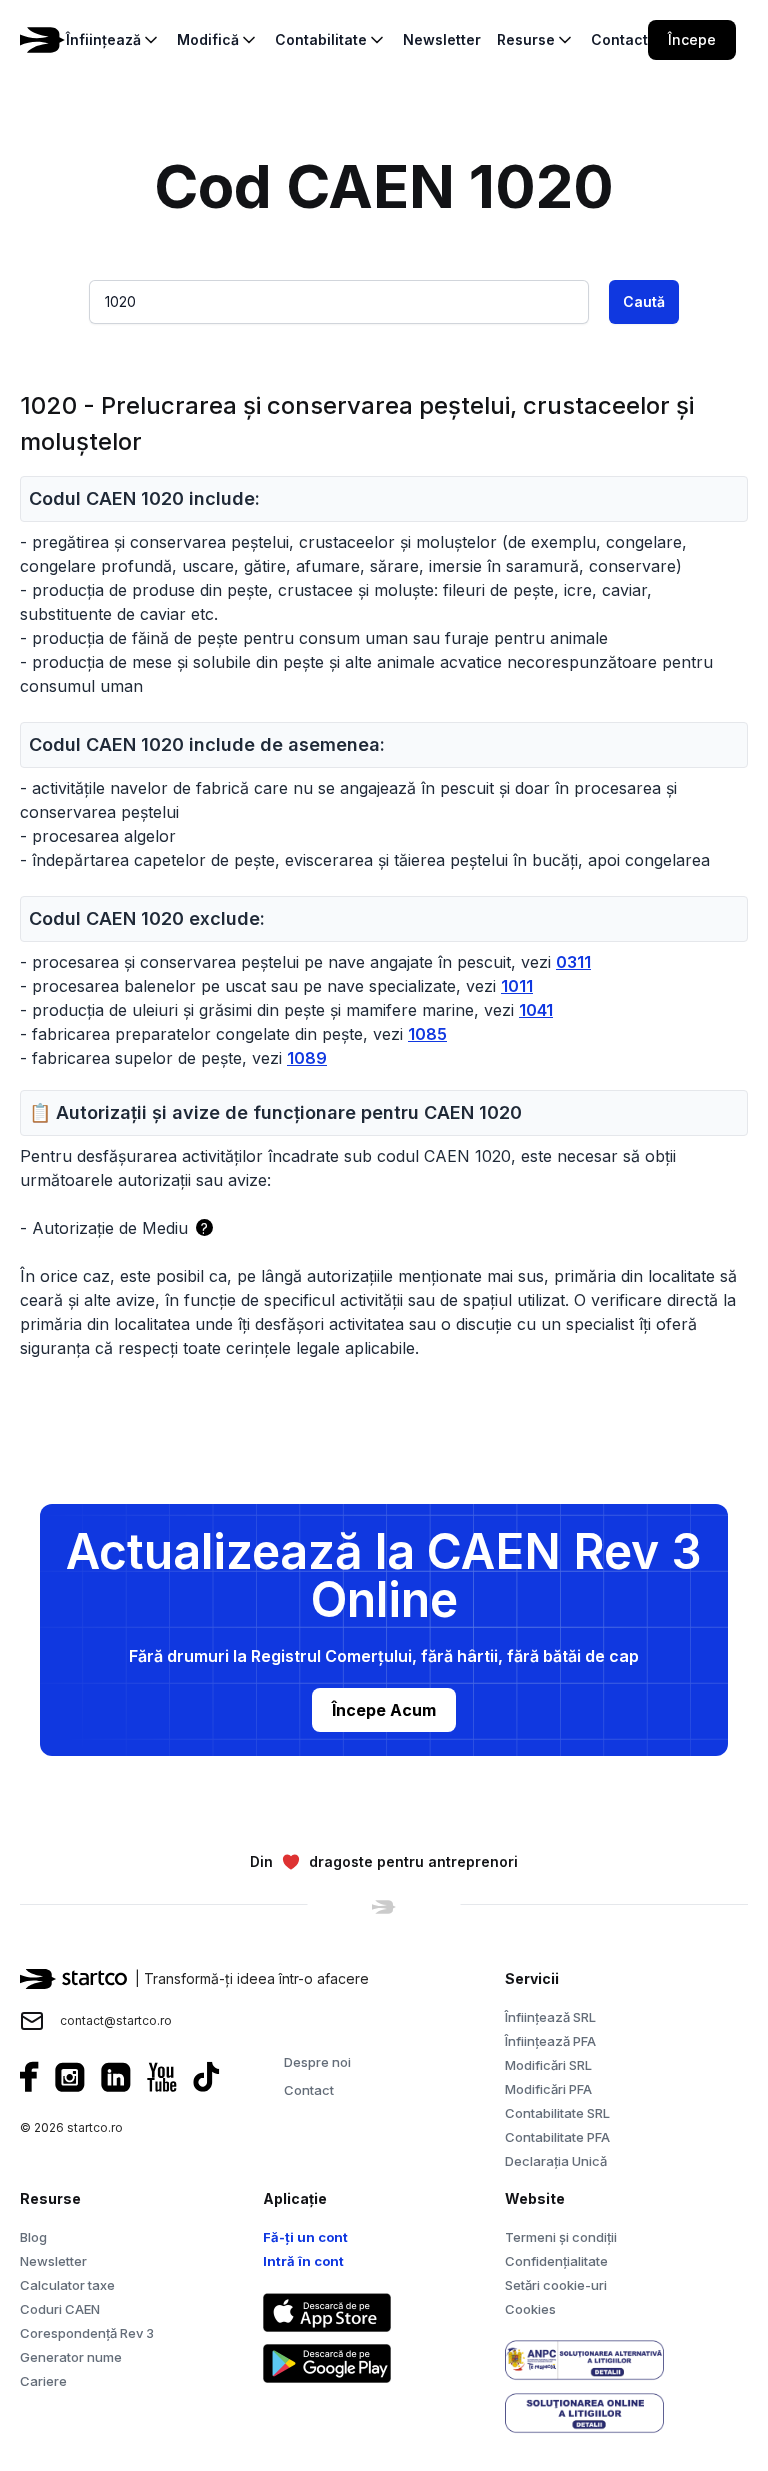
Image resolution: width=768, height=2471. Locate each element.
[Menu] (760, 40)
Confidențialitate (556, 2261)
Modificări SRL (548, 2065)
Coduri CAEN (60, 2309)
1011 (517, 986)
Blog (33, 2237)
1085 (427, 1034)
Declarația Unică (556, 2161)
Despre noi (317, 2062)
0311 (573, 962)
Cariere (43, 2381)
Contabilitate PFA (557, 2137)
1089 (307, 1058)
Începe (692, 39)
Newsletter (53, 2261)
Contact (309, 2090)
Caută (644, 301)
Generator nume (71, 2357)
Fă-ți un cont (305, 2237)
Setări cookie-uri (556, 2285)
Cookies (530, 2309)
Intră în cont (303, 2261)
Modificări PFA (548, 2089)
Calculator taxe (67, 2285)
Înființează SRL (550, 2017)
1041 (536, 1010)
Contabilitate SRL (557, 2113)
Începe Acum (384, 1710)
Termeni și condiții (561, 2237)
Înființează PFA (550, 2041)
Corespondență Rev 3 (87, 2333)
